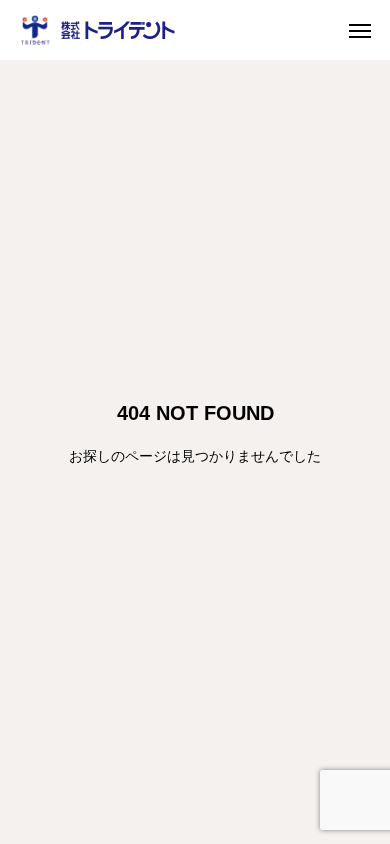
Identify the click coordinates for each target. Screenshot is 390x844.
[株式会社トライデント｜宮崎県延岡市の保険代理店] (97, 30)
